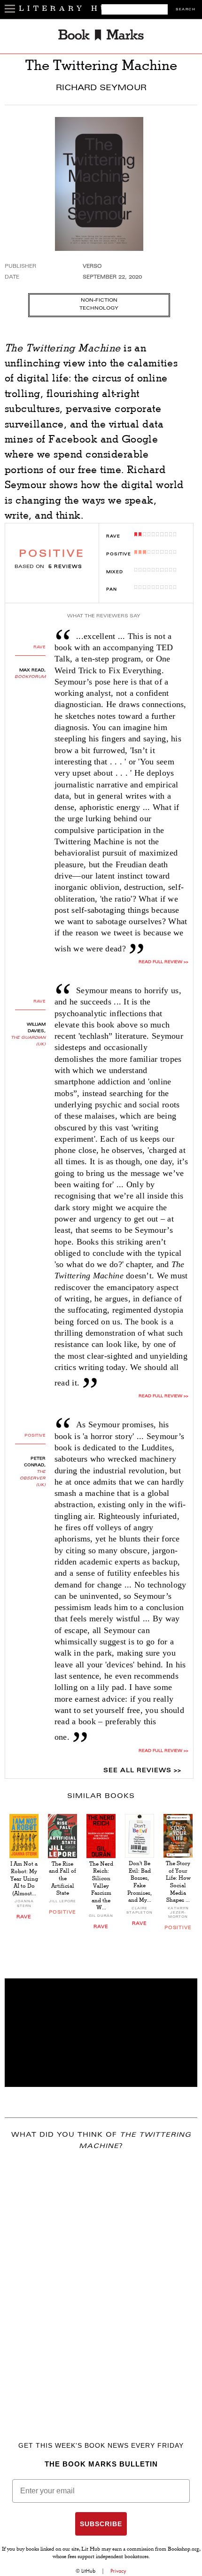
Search (186, 10)
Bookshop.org (183, 2550)
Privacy (118, 2571)
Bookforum (30, 677)
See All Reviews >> (142, 1771)
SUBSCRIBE (101, 2524)
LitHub (88, 2571)
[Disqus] (101, 2282)
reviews (65, 567)
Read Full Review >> (163, 962)
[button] (101, 2033)
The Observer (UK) (33, 1479)
